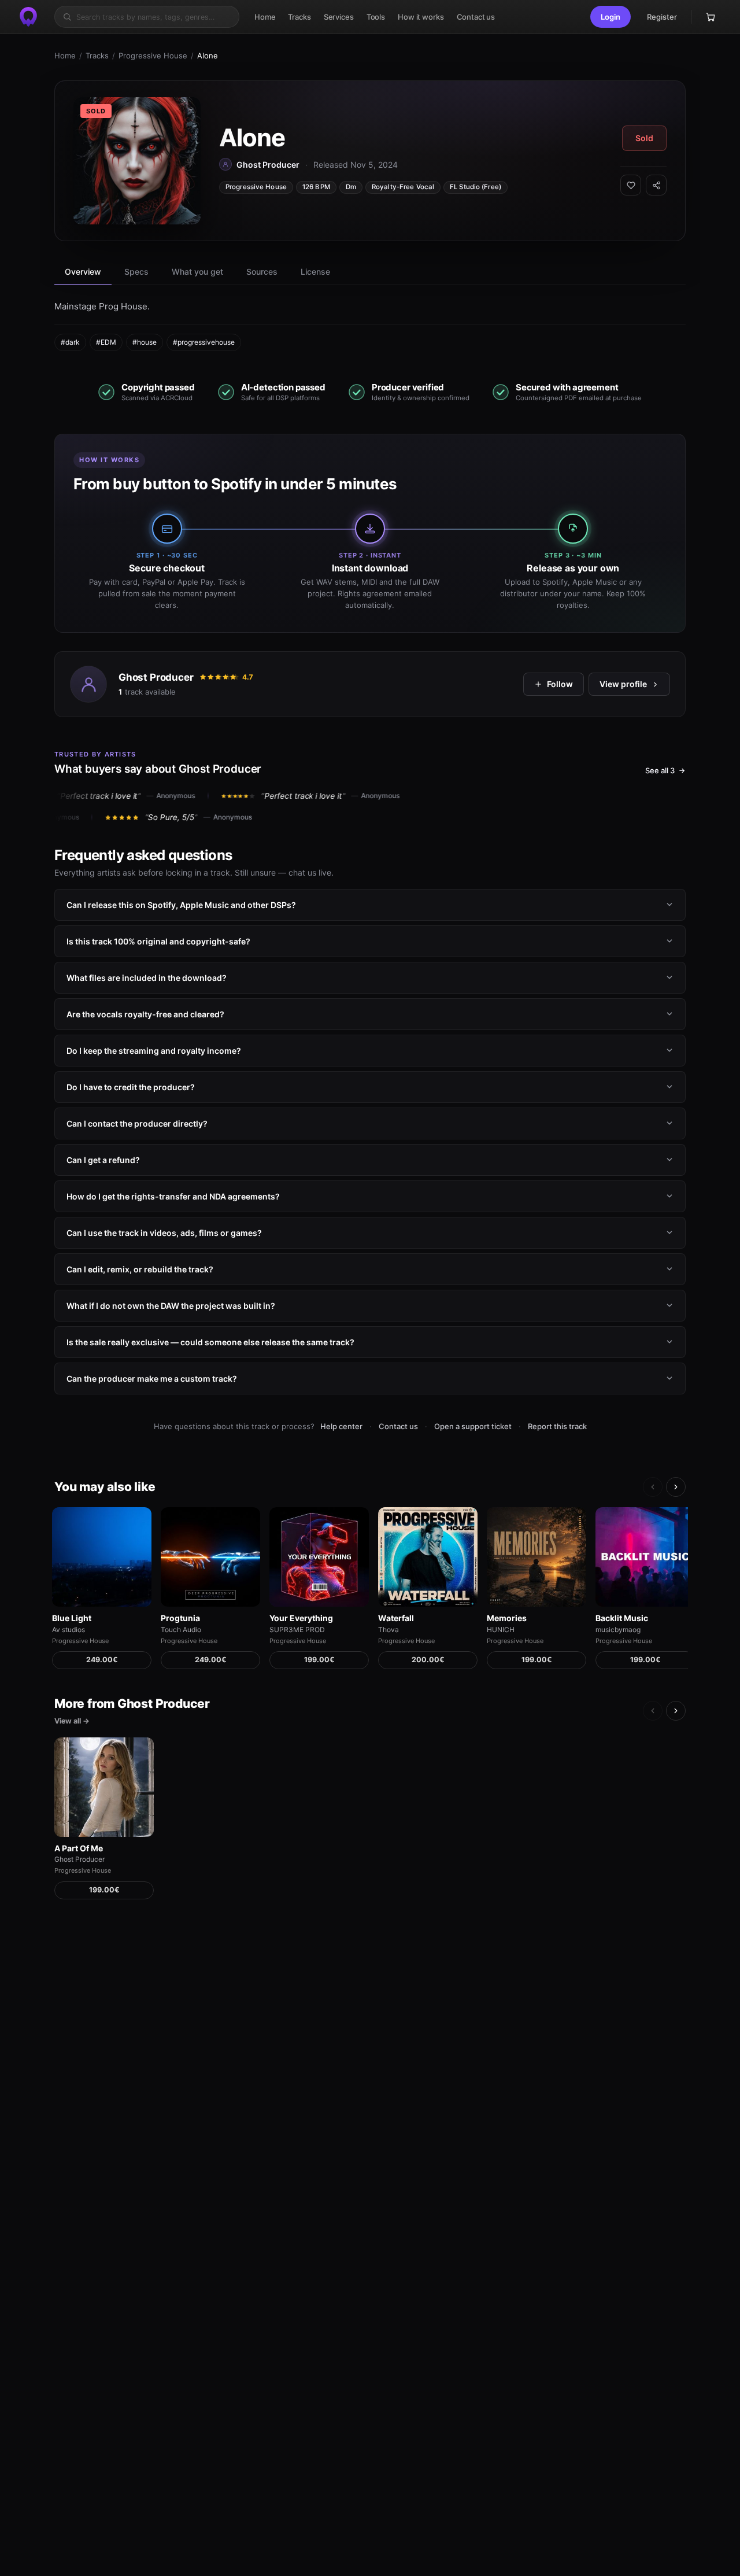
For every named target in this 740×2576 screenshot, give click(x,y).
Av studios (69, 1630)
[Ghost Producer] (88, 684)
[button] (610, 17)
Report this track (557, 1426)
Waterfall (396, 1618)
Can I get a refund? (103, 1159)
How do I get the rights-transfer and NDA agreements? (173, 1196)
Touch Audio (181, 1630)
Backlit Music (622, 1618)
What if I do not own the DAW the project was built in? (171, 1305)
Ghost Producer (156, 677)
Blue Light (72, 1618)
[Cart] (711, 17)
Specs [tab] (136, 272)
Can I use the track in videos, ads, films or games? (164, 1232)
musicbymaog (618, 1630)
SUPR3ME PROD (297, 1630)
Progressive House (153, 56)
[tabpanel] (370, 325)
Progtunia (180, 1618)
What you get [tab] (197, 272)
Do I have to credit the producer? (131, 1086)
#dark (70, 342)
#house (145, 342)
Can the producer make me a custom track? (152, 1378)
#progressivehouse (204, 342)
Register (662, 17)
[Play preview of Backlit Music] (645, 1557)
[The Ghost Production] (28, 17)
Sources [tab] (262, 272)
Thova (388, 1630)
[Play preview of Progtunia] (210, 1557)
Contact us (398, 1426)
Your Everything (301, 1618)
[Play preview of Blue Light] (102, 1557)
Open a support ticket (473, 1426)
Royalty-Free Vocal (403, 187)
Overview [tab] (83, 272)
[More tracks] (676, 1487)
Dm (351, 187)
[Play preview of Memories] (536, 1557)
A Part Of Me (79, 1848)
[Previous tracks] (653, 1487)
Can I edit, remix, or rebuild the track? (140, 1269)
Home (65, 56)
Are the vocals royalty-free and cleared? (145, 1014)
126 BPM (316, 187)
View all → (72, 1721)
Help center (341, 1426)
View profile (623, 684)
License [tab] (315, 272)
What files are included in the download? (147, 977)
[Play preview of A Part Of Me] (104, 1787)
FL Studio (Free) (476, 187)
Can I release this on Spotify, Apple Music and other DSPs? (181, 904)
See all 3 (660, 770)
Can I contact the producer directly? (137, 1123)
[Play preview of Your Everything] (319, 1557)
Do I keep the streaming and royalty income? (154, 1050)
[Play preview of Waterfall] (428, 1557)
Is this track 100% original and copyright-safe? (158, 941)
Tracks (97, 56)
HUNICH (501, 1630)
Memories (507, 1618)
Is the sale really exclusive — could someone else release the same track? (210, 1341)
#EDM (106, 342)
